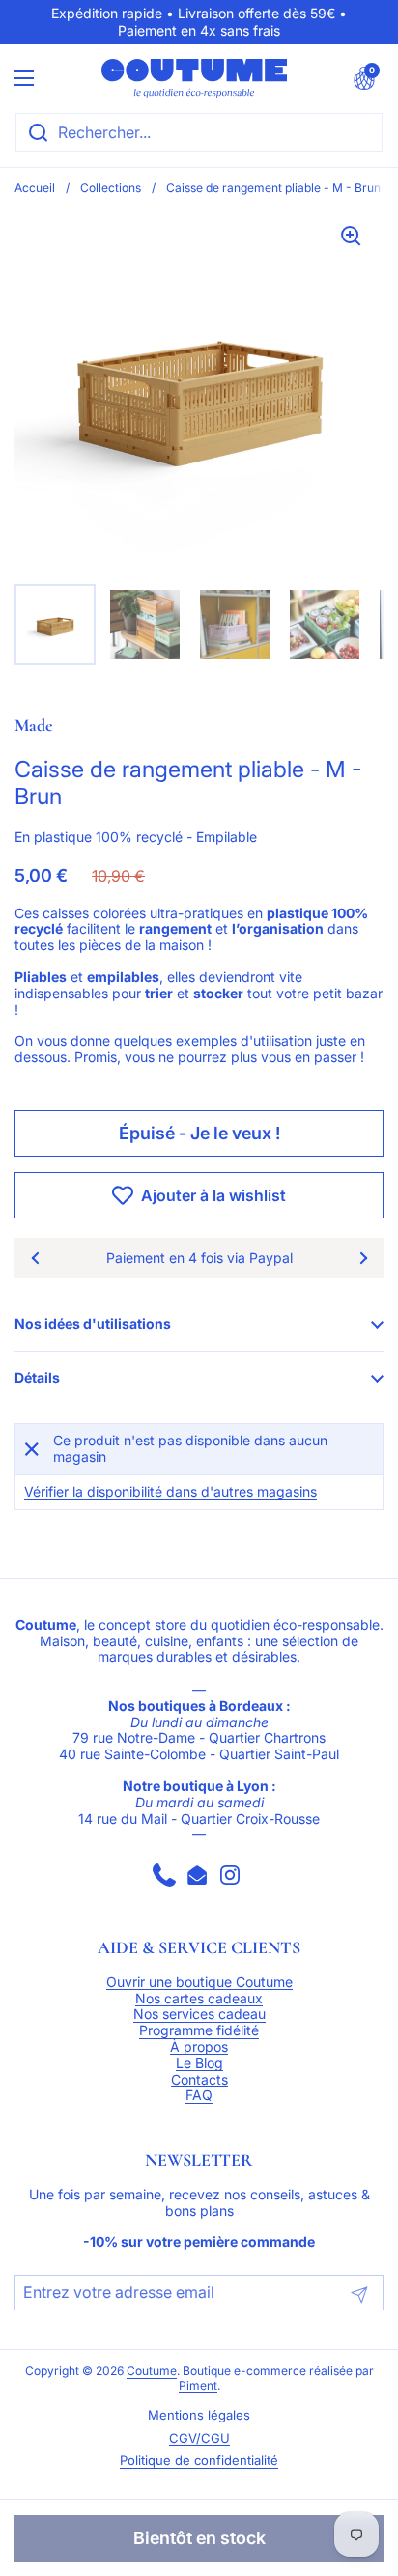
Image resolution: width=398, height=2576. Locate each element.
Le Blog (199, 2063)
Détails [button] (37, 1377)
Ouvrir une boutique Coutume (199, 1982)
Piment (198, 2386)
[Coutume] (194, 78)
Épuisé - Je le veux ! (199, 1133)
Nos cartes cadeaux (199, 1999)
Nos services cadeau (199, 2014)
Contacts (199, 2080)
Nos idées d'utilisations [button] (93, 1323)
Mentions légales (199, 2415)
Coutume (152, 2371)
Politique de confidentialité (199, 2461)
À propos (199, 2047)
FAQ (199, 2095)
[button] (364, 78)
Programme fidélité (199, 2030)
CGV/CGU (199, 2438)
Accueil (35, 188)
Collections (111, 188)
